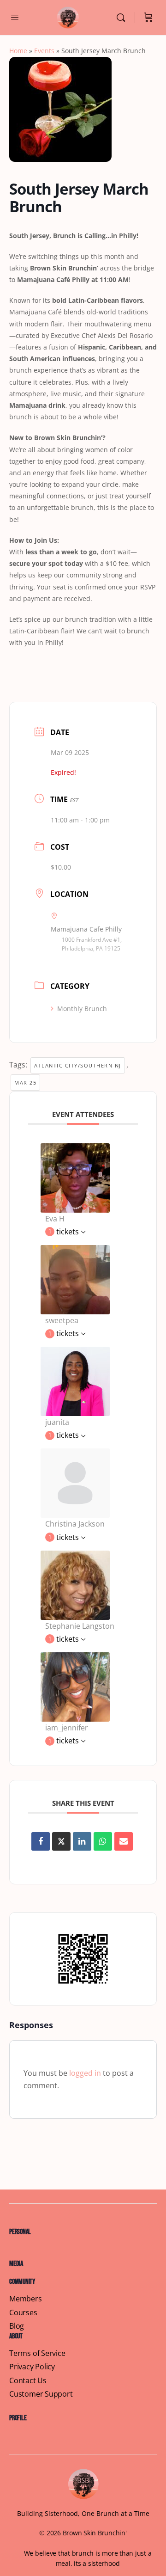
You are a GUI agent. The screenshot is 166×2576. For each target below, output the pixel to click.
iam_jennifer (67, 1728)
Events (44, 51)
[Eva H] (75, 1177)
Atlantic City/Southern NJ (78, 1065)
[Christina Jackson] (75, 1483)
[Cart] (148, 18)
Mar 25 (25, 1083)
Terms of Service (37, 2353)
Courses (23, 2313)
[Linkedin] (82, 1841)
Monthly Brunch (82, 1009)
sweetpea (62, 1320)
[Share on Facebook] (41, 1841)
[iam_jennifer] (75, 1686)
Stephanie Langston (80, 1626)
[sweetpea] (75, 1279)
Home (18, 51)
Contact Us (28, 2381)
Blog (17, 2326)
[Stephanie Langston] (75, 1584)
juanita (57, 1422)
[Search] (123, 18)
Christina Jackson (75, 1524)
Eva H (55, 1219)
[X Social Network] (61, 1841)
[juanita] (75, 1380)
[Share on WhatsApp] (103, 1841)
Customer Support (41, 2394)
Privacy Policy (32, 2367)
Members (26, 2299)
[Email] (124, 1841)
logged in (85, 2073)
